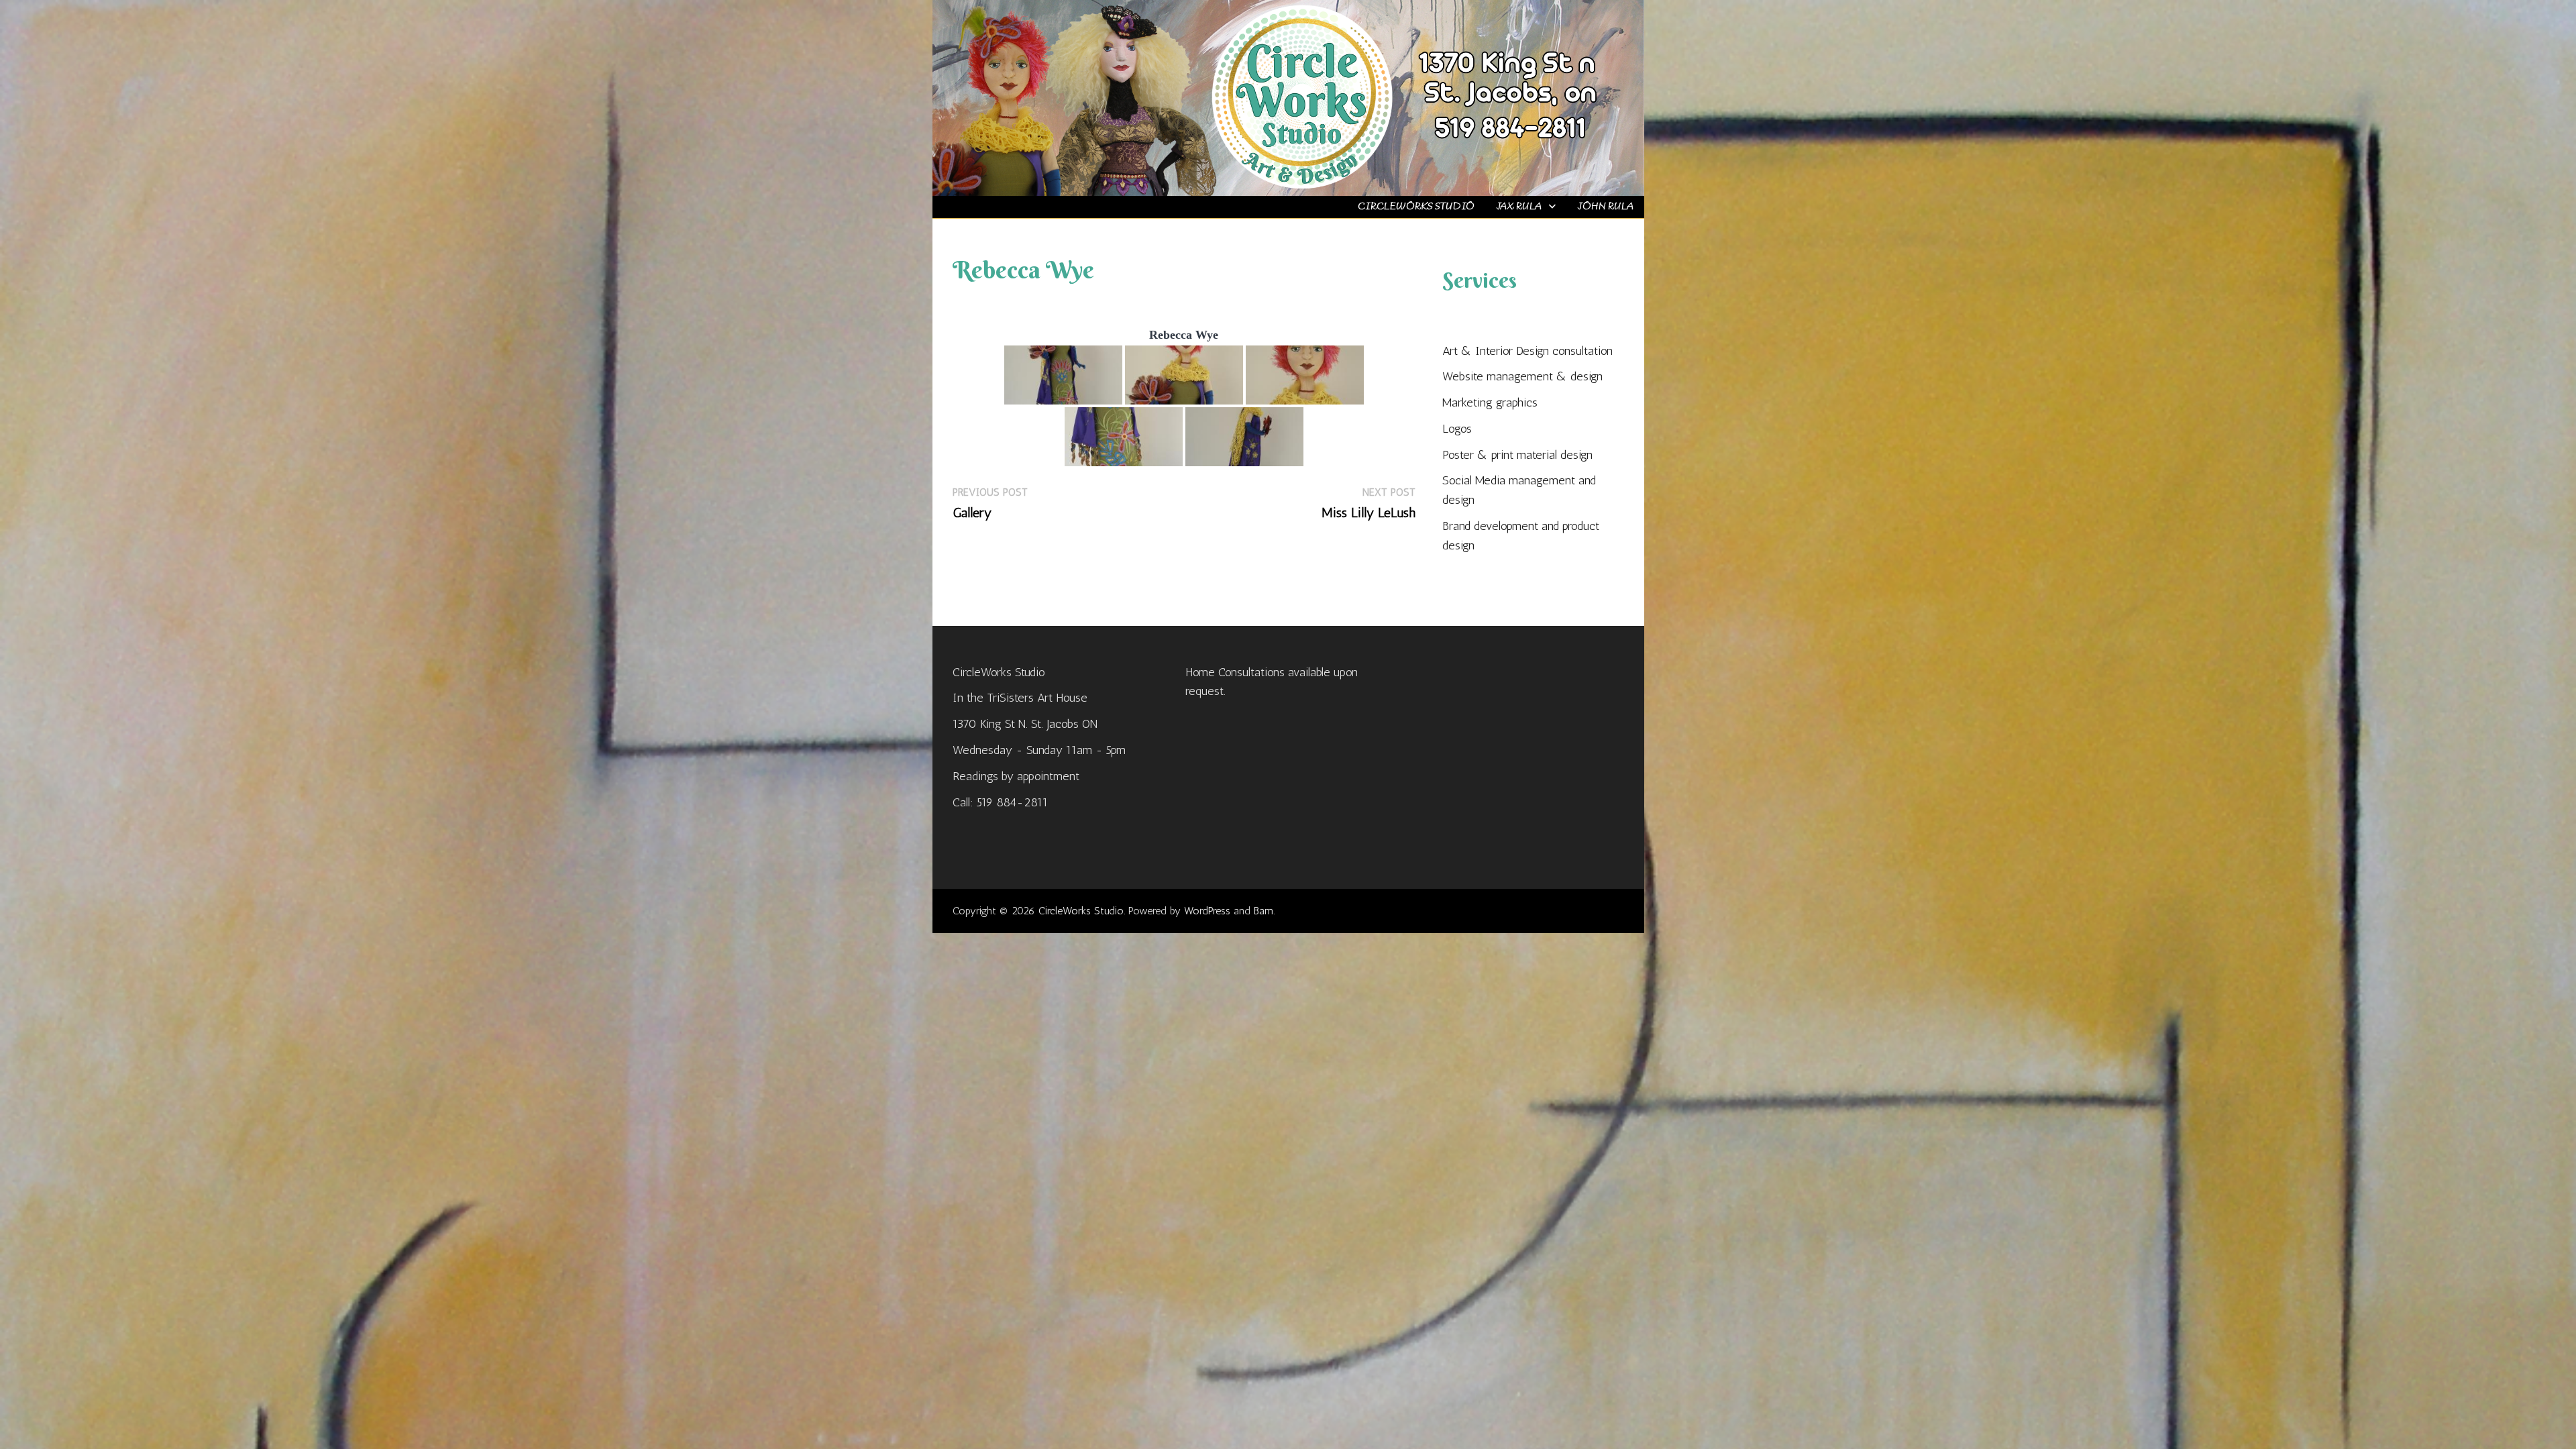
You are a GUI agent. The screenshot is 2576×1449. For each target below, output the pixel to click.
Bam (1264, 911)
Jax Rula (1519, 207)
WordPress (1207, 911)
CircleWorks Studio (1416, 207)
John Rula (1605, 207)
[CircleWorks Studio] (1288, 97)
